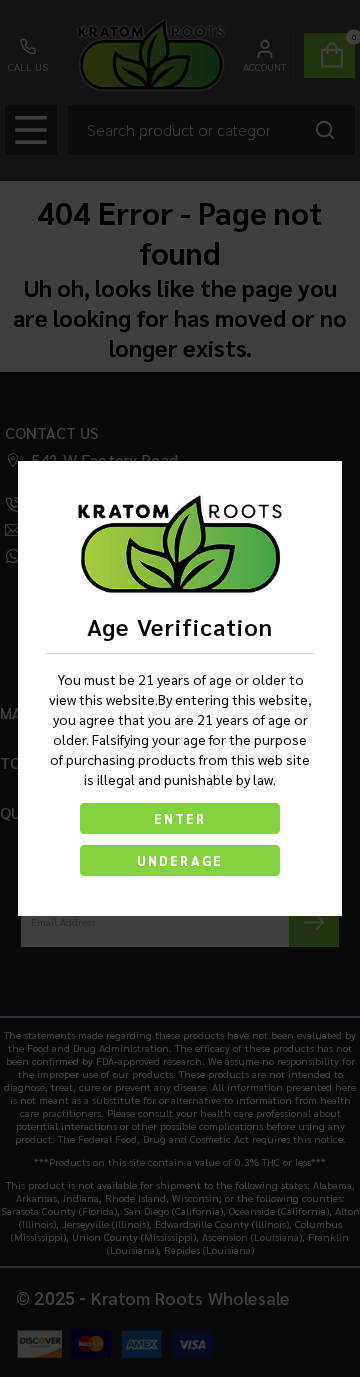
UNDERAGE (180, 860)
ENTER (180, 818)
